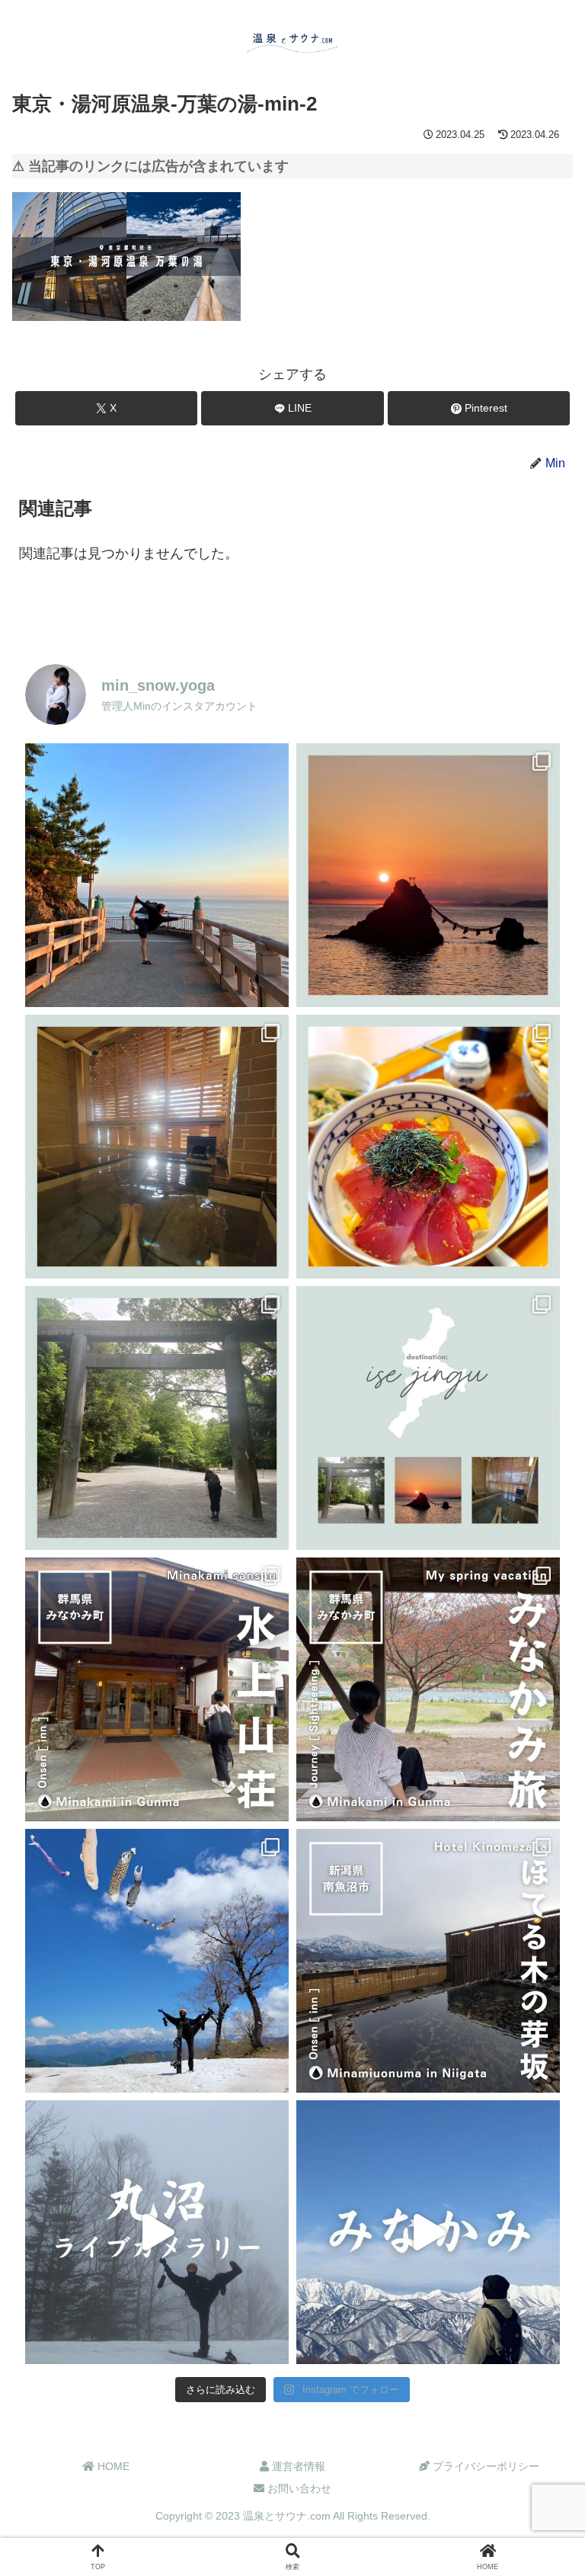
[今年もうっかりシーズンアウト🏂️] (157, 1961)
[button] (539, 2158)
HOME (112, 2466)
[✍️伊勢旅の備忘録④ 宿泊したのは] (157, 1147)
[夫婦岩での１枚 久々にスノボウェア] (157, 875)
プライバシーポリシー (484, 2466)
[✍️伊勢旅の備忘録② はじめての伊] (157, 1418)
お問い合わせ (298, 2488)
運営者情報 (297, 2466)
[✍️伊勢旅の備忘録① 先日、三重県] (428, 1418)
